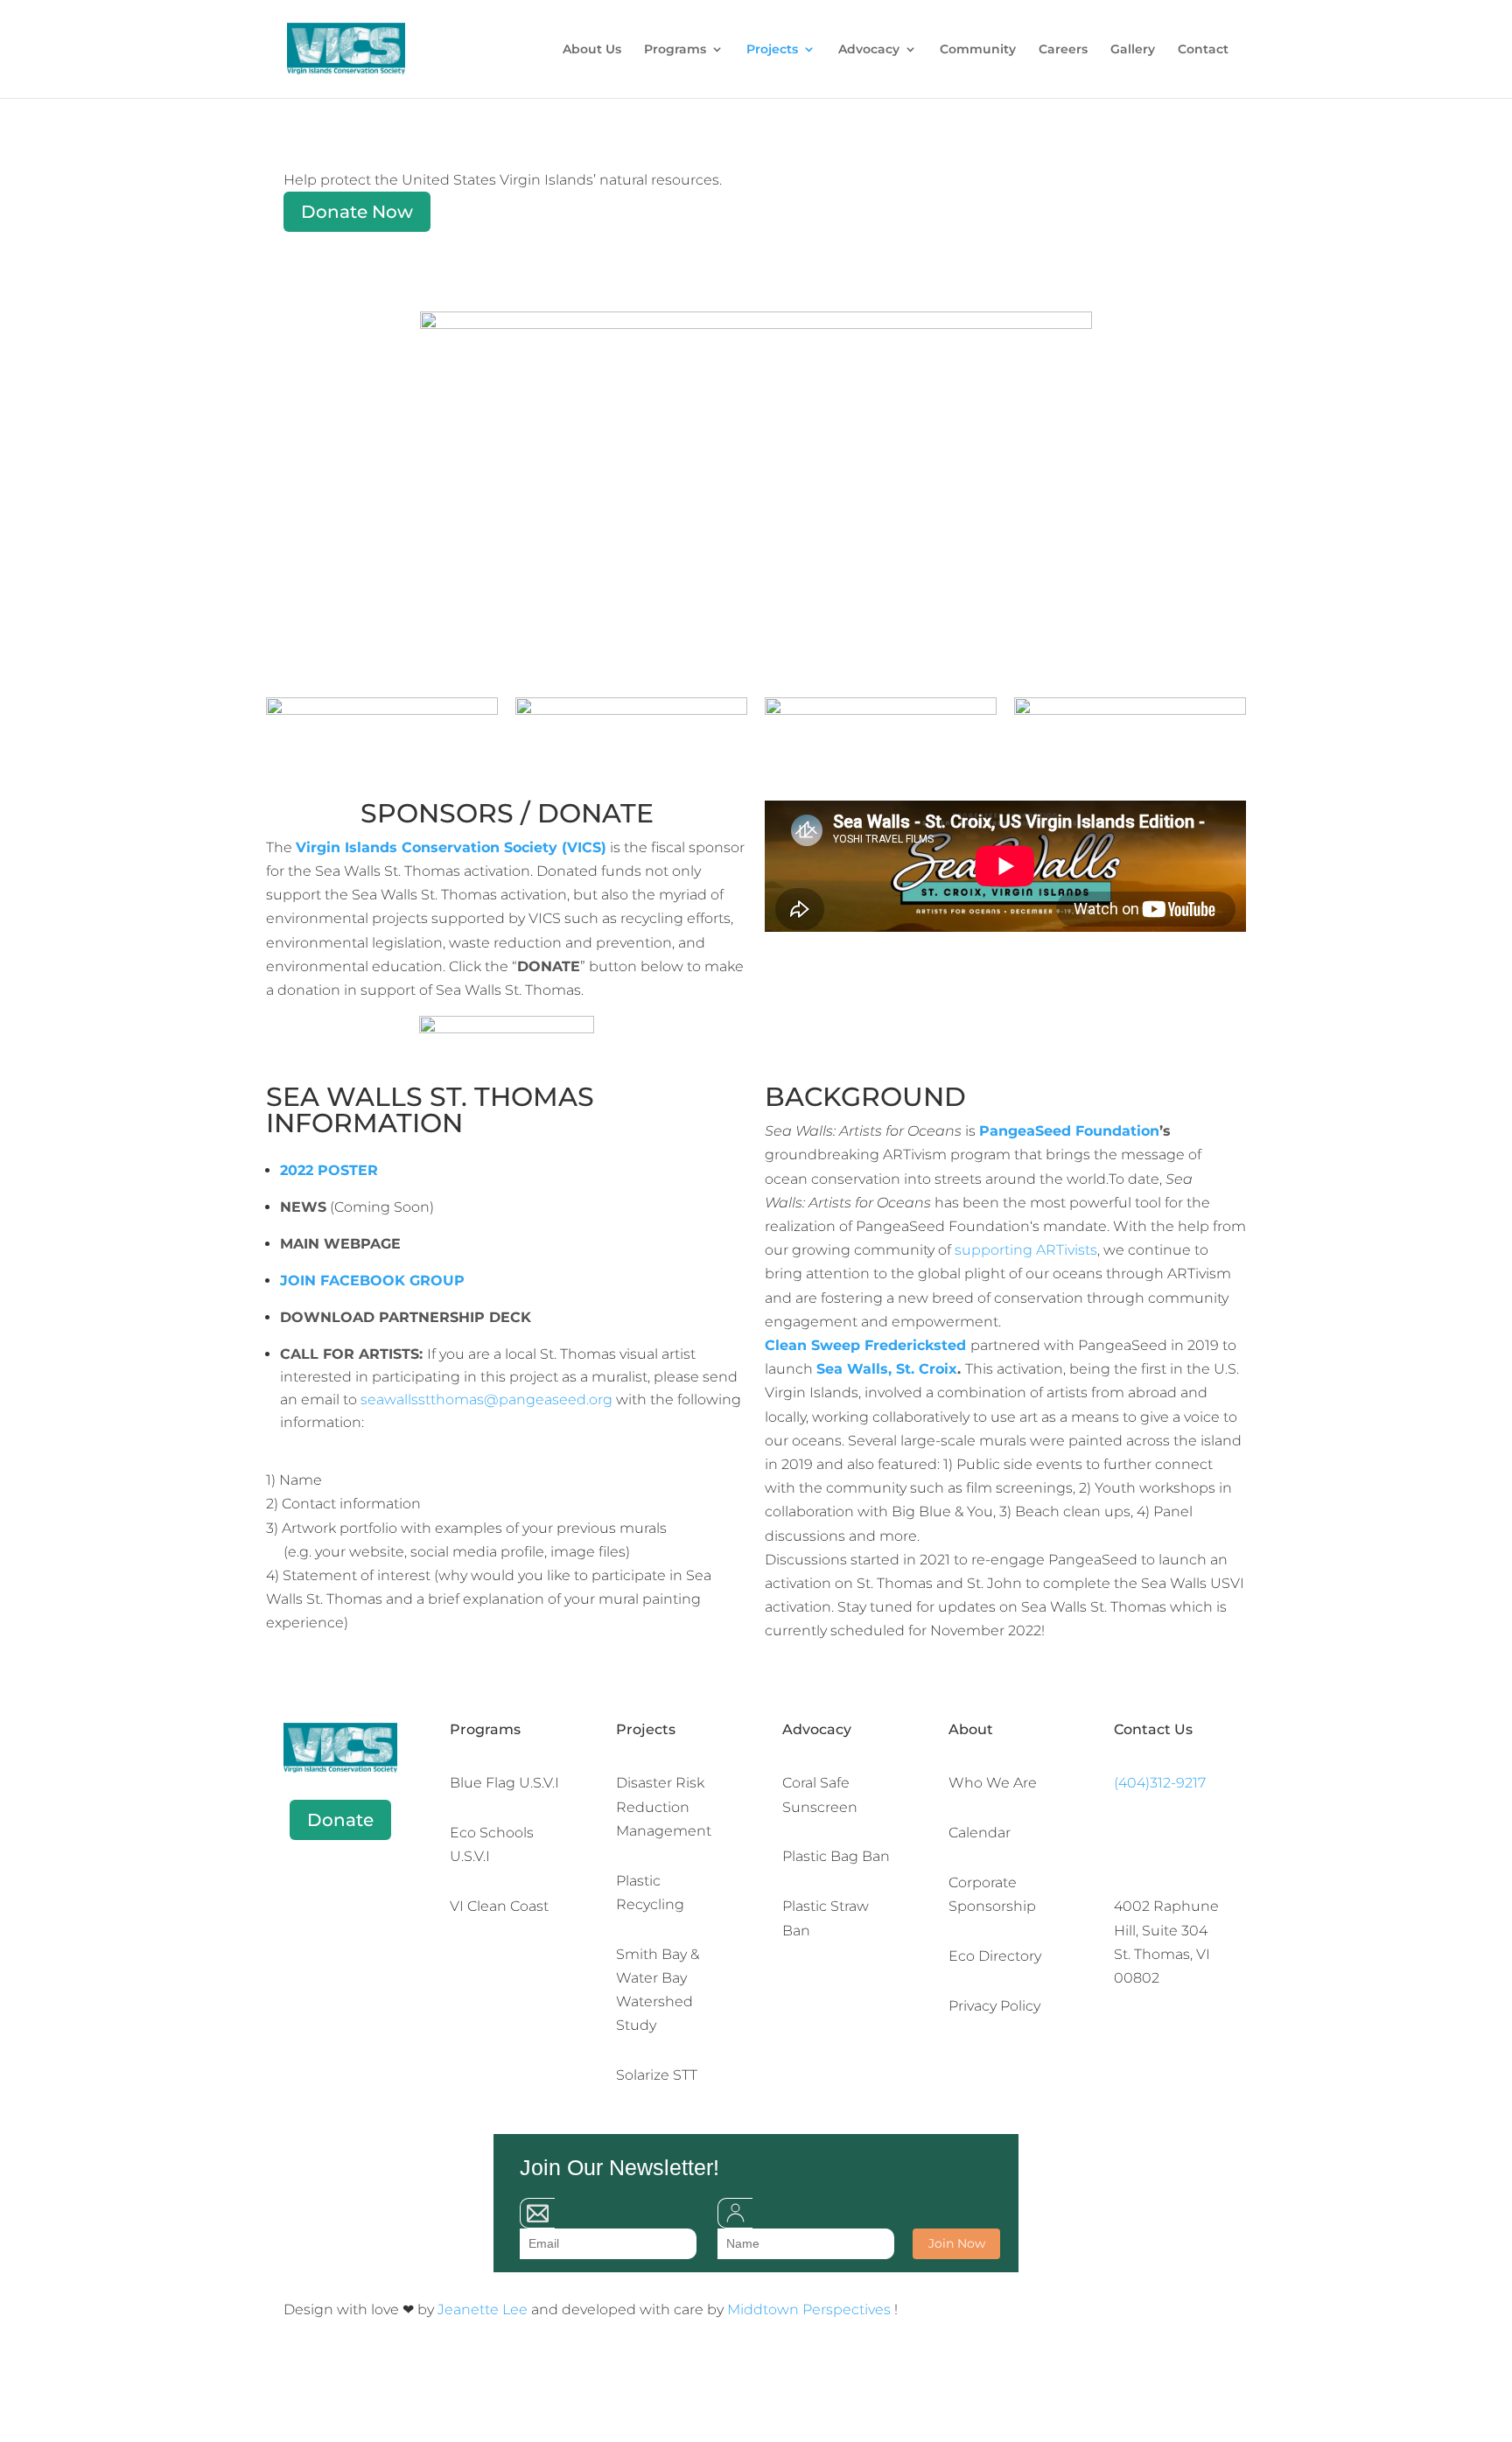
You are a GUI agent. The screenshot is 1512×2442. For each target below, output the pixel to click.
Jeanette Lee (484, 2309)
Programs (675, 50)
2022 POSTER (329, 1170)
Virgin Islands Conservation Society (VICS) (451, 847)
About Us (592, 50)
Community (978, 50)
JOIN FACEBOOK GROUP (372, 1280)
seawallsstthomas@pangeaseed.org (486, 1399)
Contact (1203, 50)
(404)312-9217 (1160, 1783)
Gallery (1133, 50)
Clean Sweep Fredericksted (865, 1345)
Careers (1063, 50)
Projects (772, 50)
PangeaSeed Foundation (1069, 1131)
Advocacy (869, 50)
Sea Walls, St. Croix (887, 1369)
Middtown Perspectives (811, 2309)
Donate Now (357, 212)
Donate (340, 1820)
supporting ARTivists (1026, 1250)
